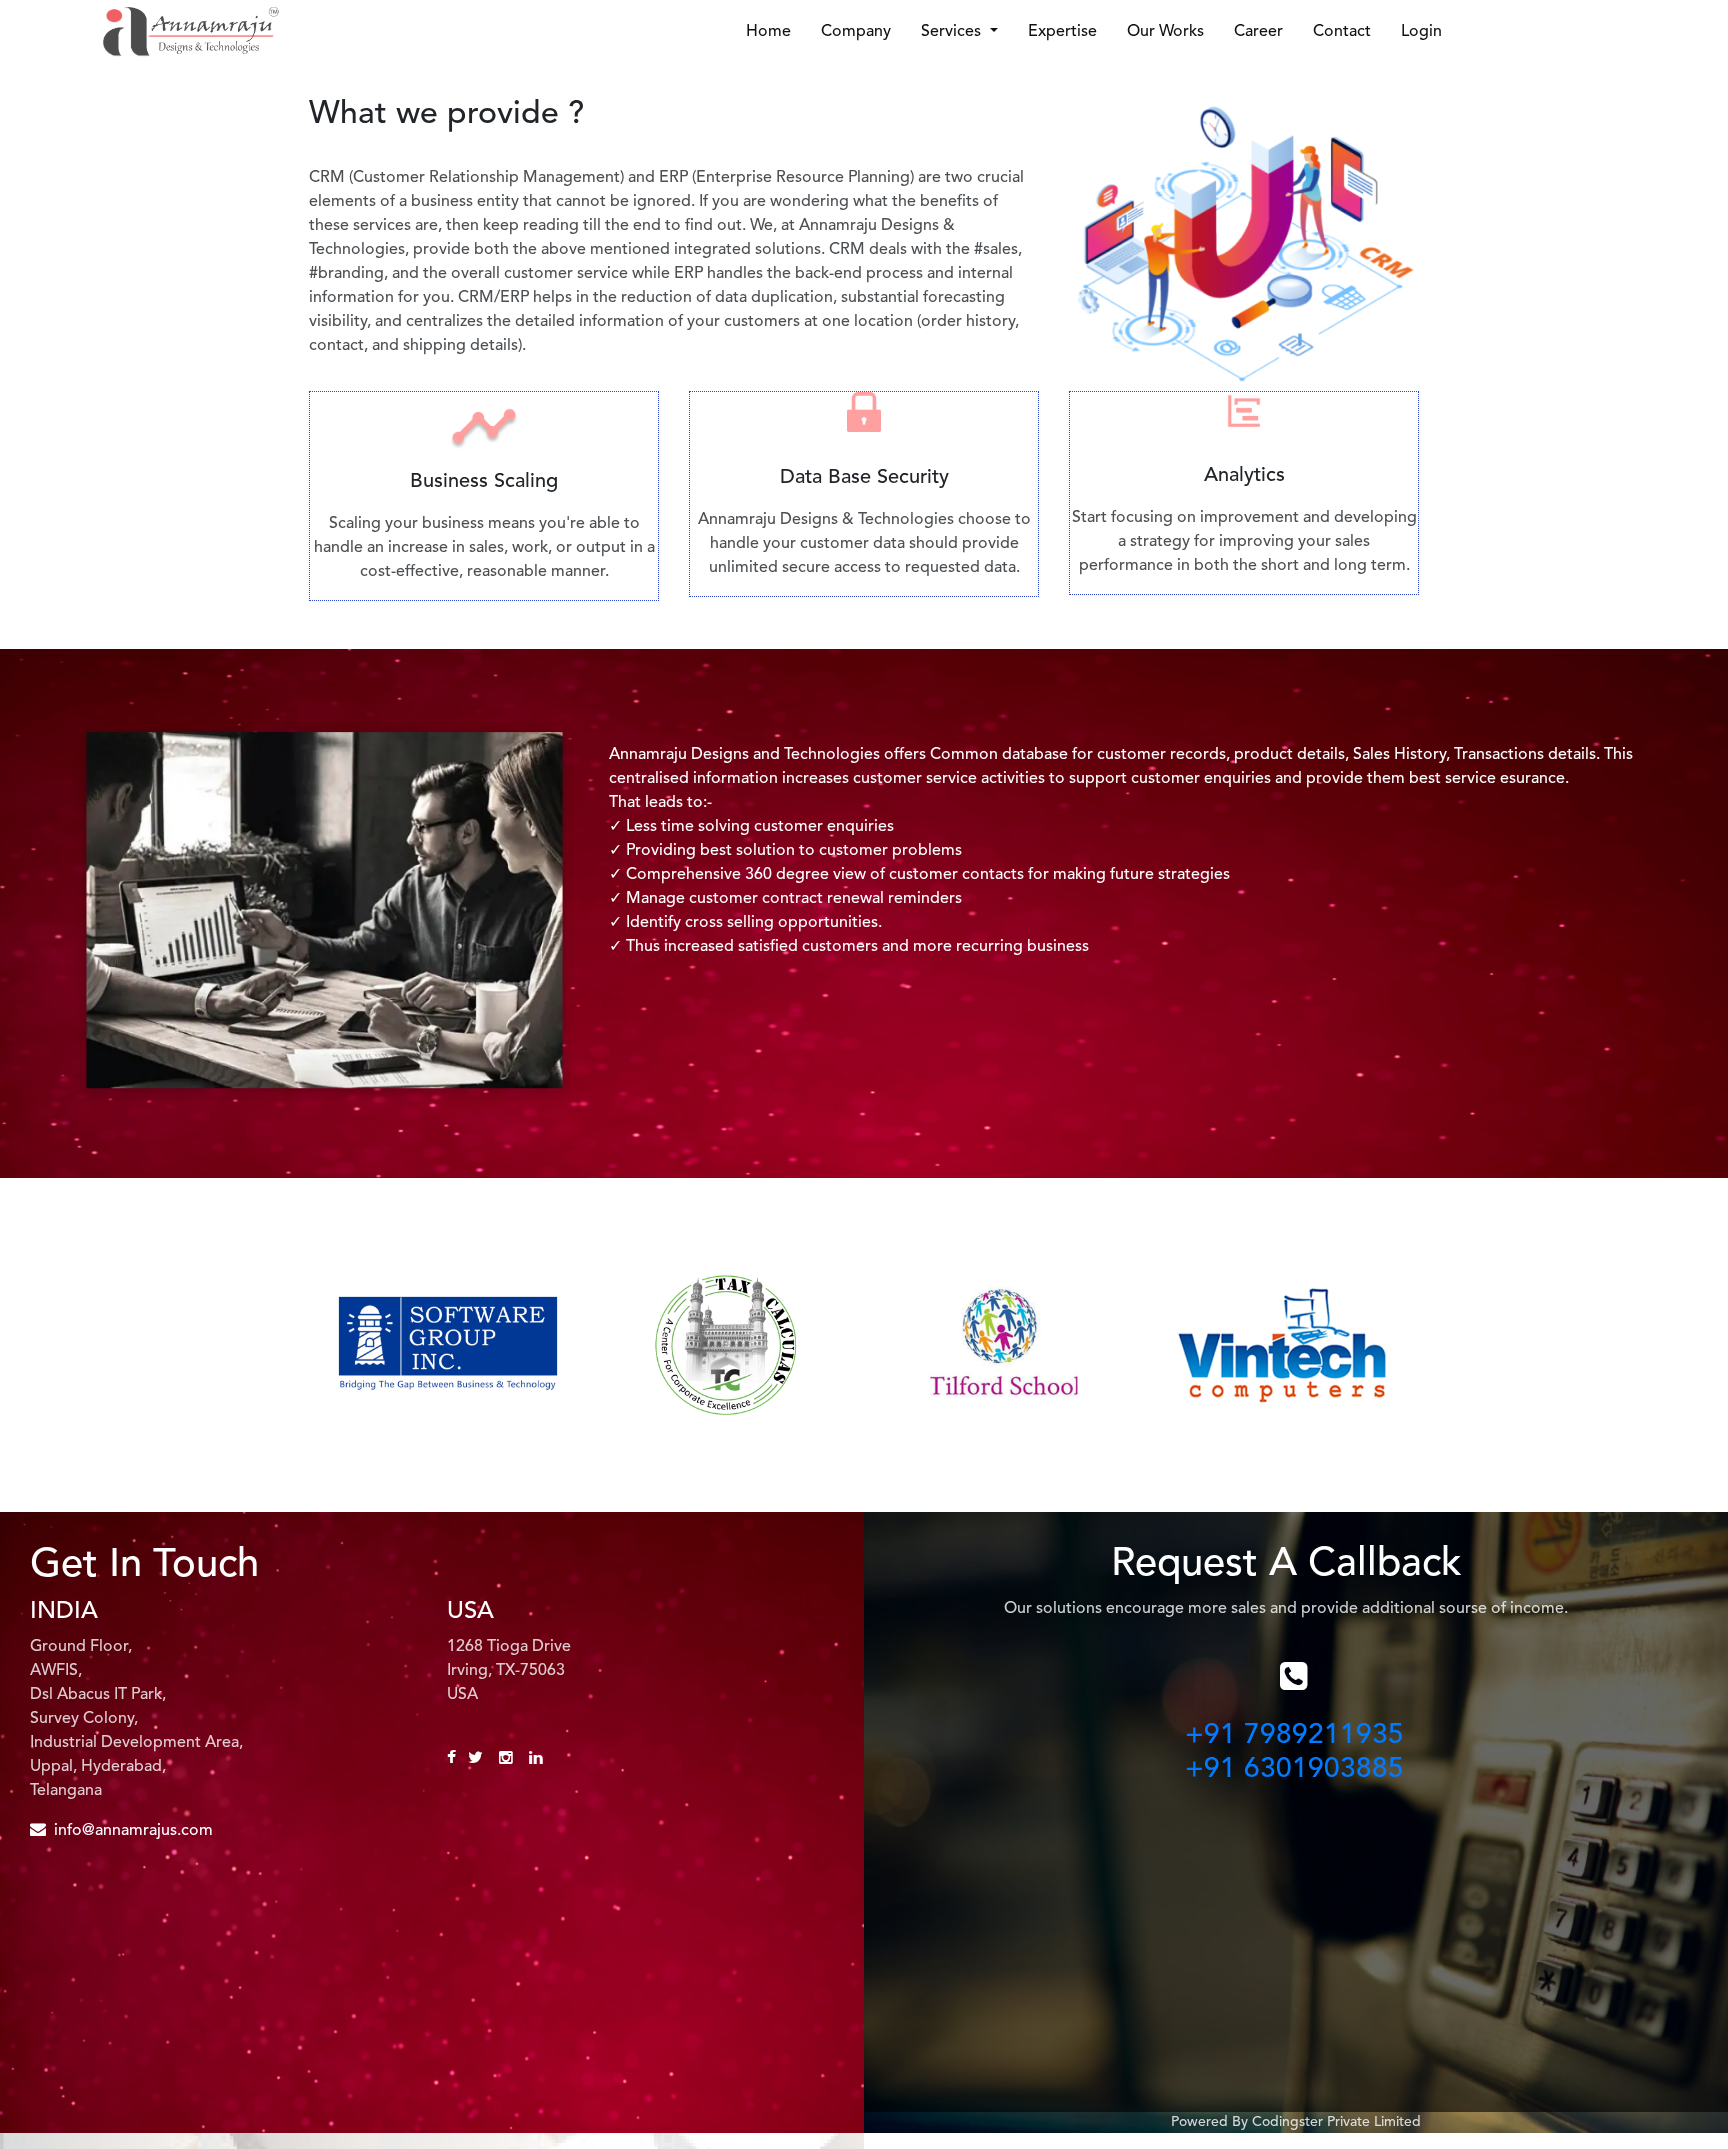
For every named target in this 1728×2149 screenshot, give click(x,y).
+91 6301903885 (1294, 1770)
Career (1258, 32)
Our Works (1165, 32)
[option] (448, 1345)
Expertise (1062, 32)
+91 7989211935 (1294, 1736)
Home (768, 32)
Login (1421, 32)
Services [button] (953, 32)
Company (856, 32)
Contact (1342, 32)
